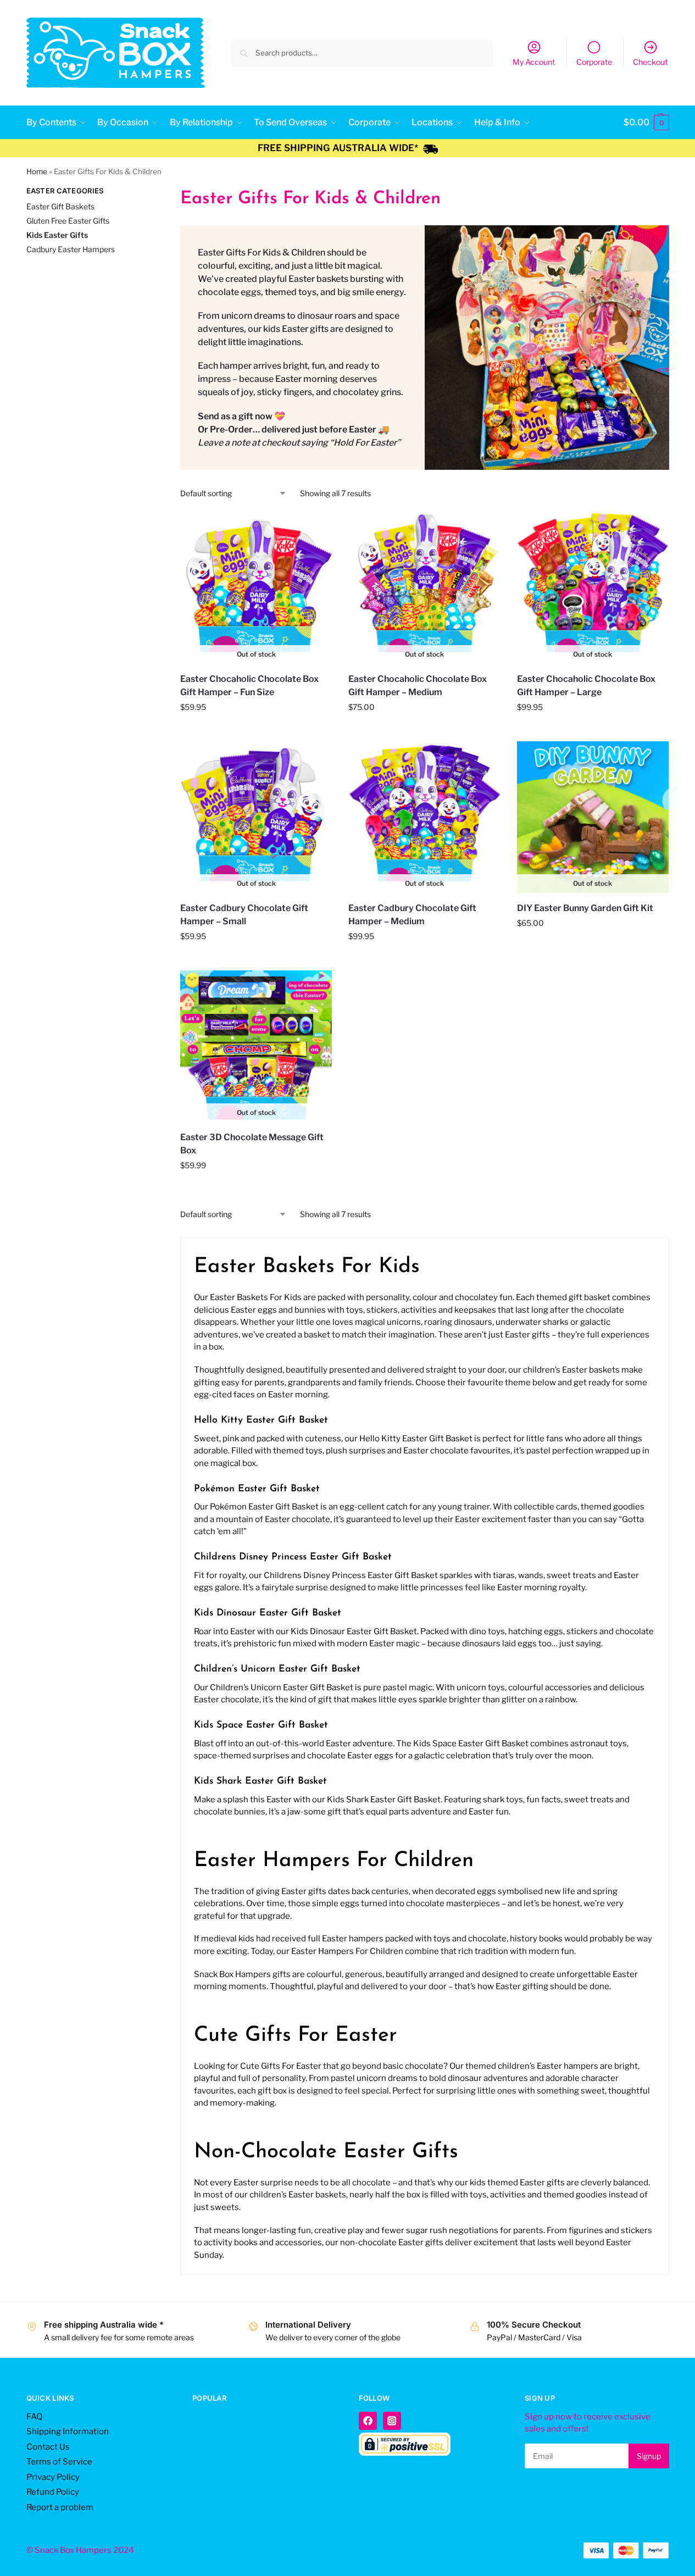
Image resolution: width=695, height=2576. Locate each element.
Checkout (650, 62)
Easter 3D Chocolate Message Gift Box (252, 1144)
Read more (256, 730)
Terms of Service (59, 2462)
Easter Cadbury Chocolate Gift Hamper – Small (244, 915)
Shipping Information (68, 2431)
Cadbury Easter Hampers (71, 249)
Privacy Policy (53, 2477)
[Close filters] (138, 192)
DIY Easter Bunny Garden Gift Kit (585, 908)
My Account (534, 62)
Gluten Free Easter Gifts (68, 221)
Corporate (594, 62)
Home (37, 171)
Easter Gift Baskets (60, 206)
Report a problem (60, 2507)
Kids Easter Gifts (57, 235)
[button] (646, 123)
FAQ (34, 2417)
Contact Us (48, 2447)
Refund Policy (53, 2492)
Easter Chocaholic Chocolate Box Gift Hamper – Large (586, 685)
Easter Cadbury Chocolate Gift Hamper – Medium (412, 915)
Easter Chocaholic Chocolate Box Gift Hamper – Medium (418, 685)
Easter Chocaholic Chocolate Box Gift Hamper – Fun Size (249, 685)
